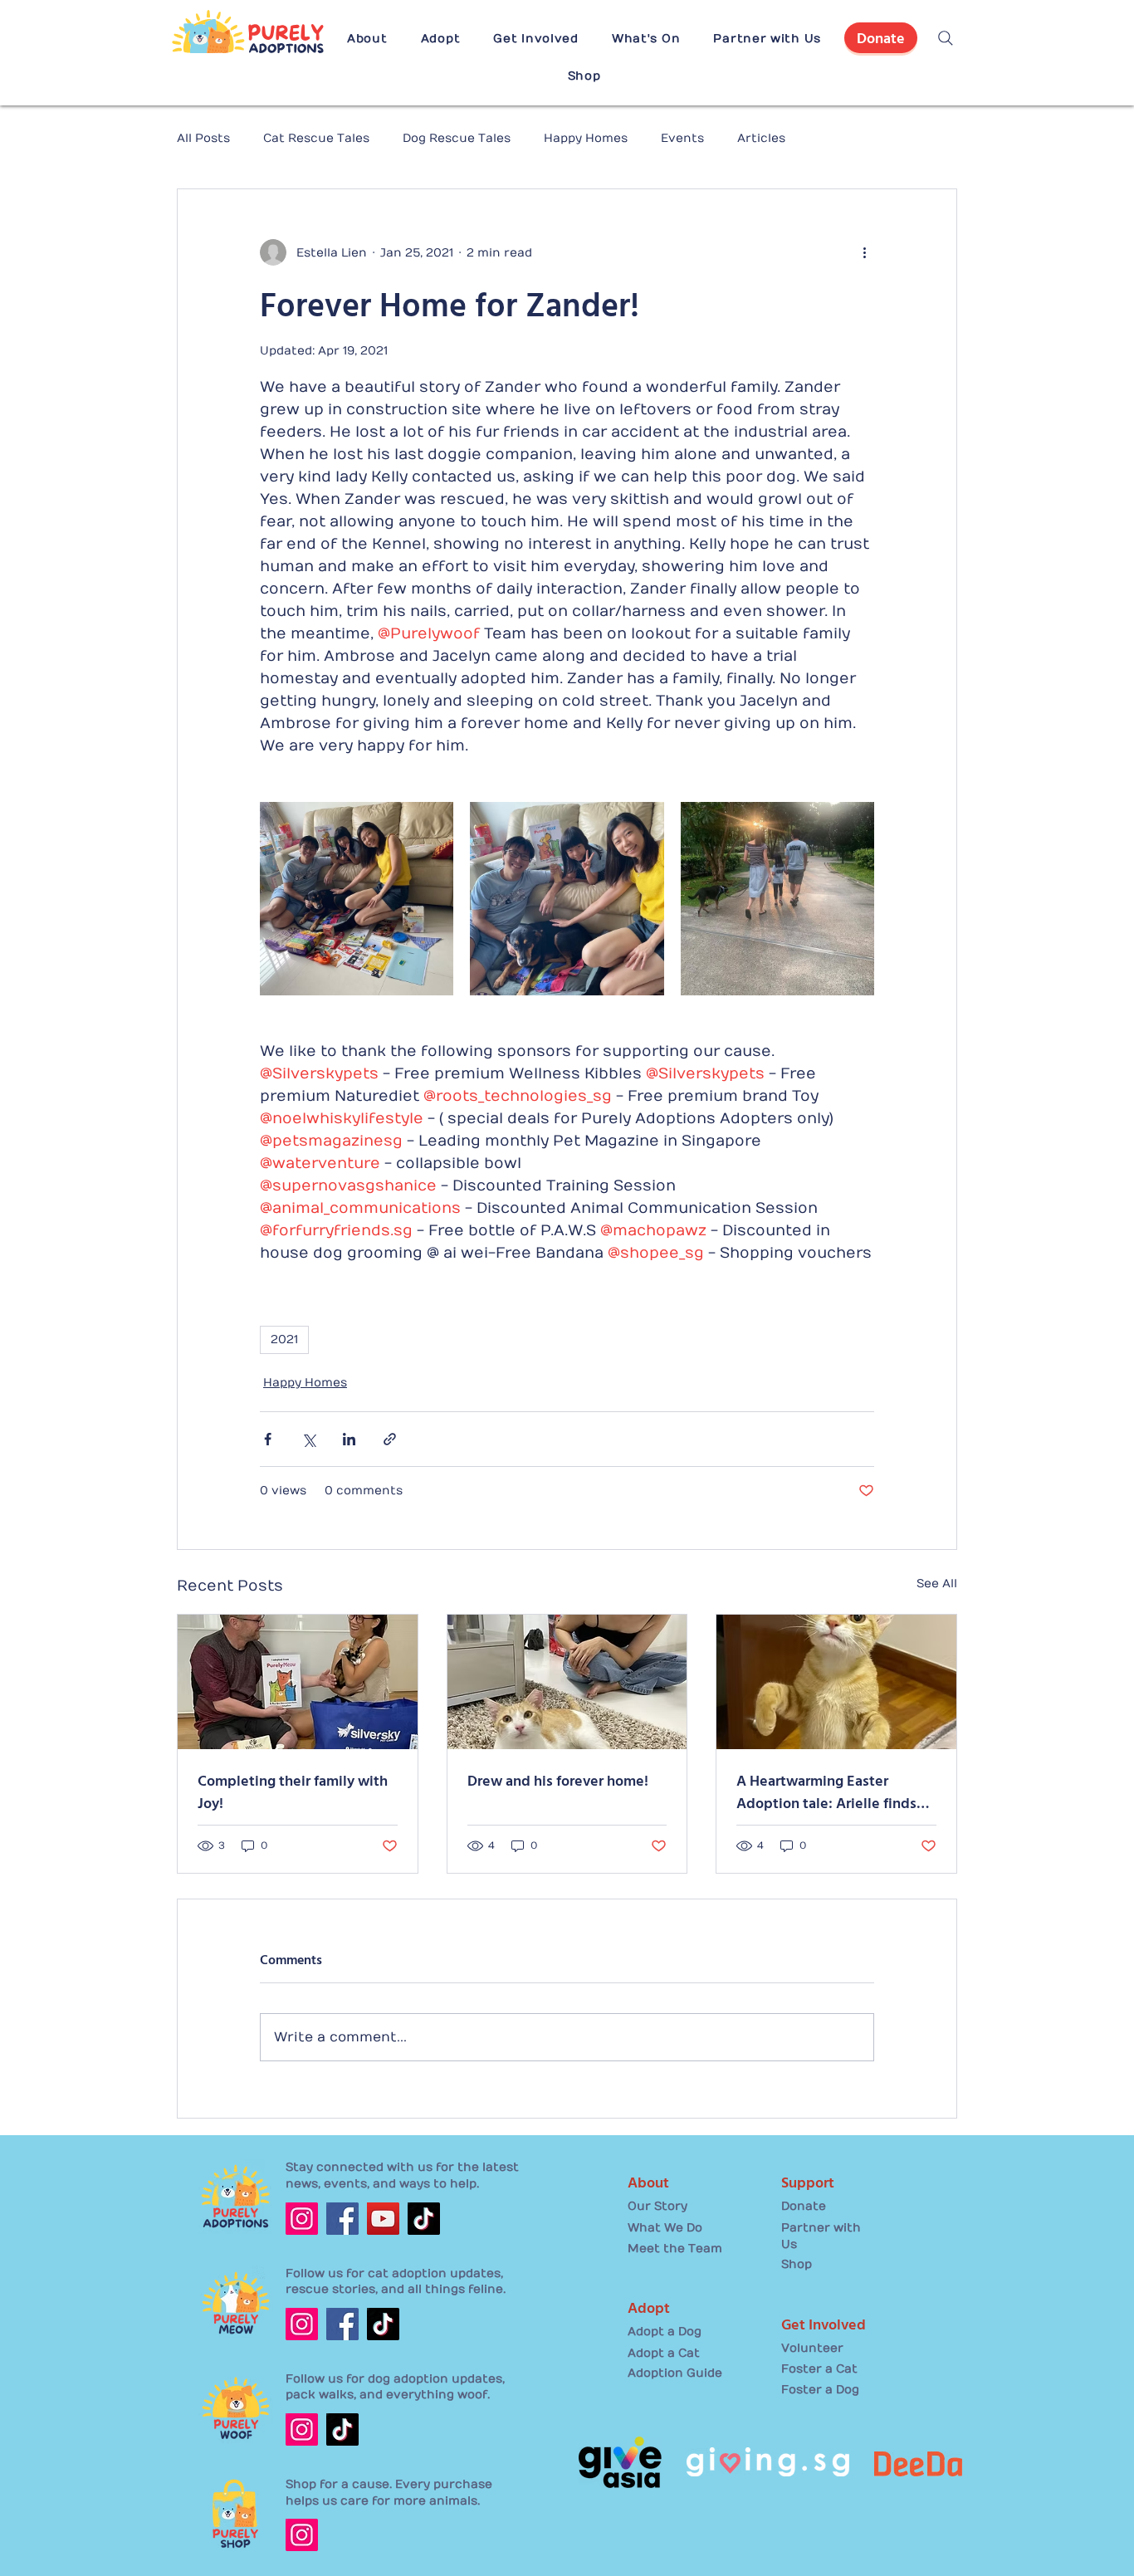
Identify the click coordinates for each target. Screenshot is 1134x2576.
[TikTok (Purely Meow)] (383, 2324)
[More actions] (864, 252)
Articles (761, 138)
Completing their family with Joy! (293, 1791)
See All (937, 1584)
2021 (284, 1339)
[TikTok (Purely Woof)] (342, 2429)
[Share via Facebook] (268, 1439)
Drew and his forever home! (558, 1780)
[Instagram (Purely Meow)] (302, 2324)
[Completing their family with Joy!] (298, 1682)
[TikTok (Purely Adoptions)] (424, 2219)
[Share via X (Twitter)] (308, 1439)
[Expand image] (357, 899)
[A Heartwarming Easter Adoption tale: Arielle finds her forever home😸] (836, 1682)
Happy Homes (586, 138)
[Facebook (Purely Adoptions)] (342, 2219)
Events (682, 138)
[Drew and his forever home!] (567, 1682)
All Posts (203, 138)
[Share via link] (390, 1439)
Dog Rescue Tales (457, 138)
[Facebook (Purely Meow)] (342, 2324)
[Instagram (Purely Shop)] (302, 2535)
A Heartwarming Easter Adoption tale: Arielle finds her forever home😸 (826, 1791)
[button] (367, 39)
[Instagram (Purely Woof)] (302, 2429)
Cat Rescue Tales (316, 138)
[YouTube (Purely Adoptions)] (383, 2219)
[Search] (946, 38)
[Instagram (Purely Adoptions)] (302, 2219)
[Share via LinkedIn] (349, 1439)
